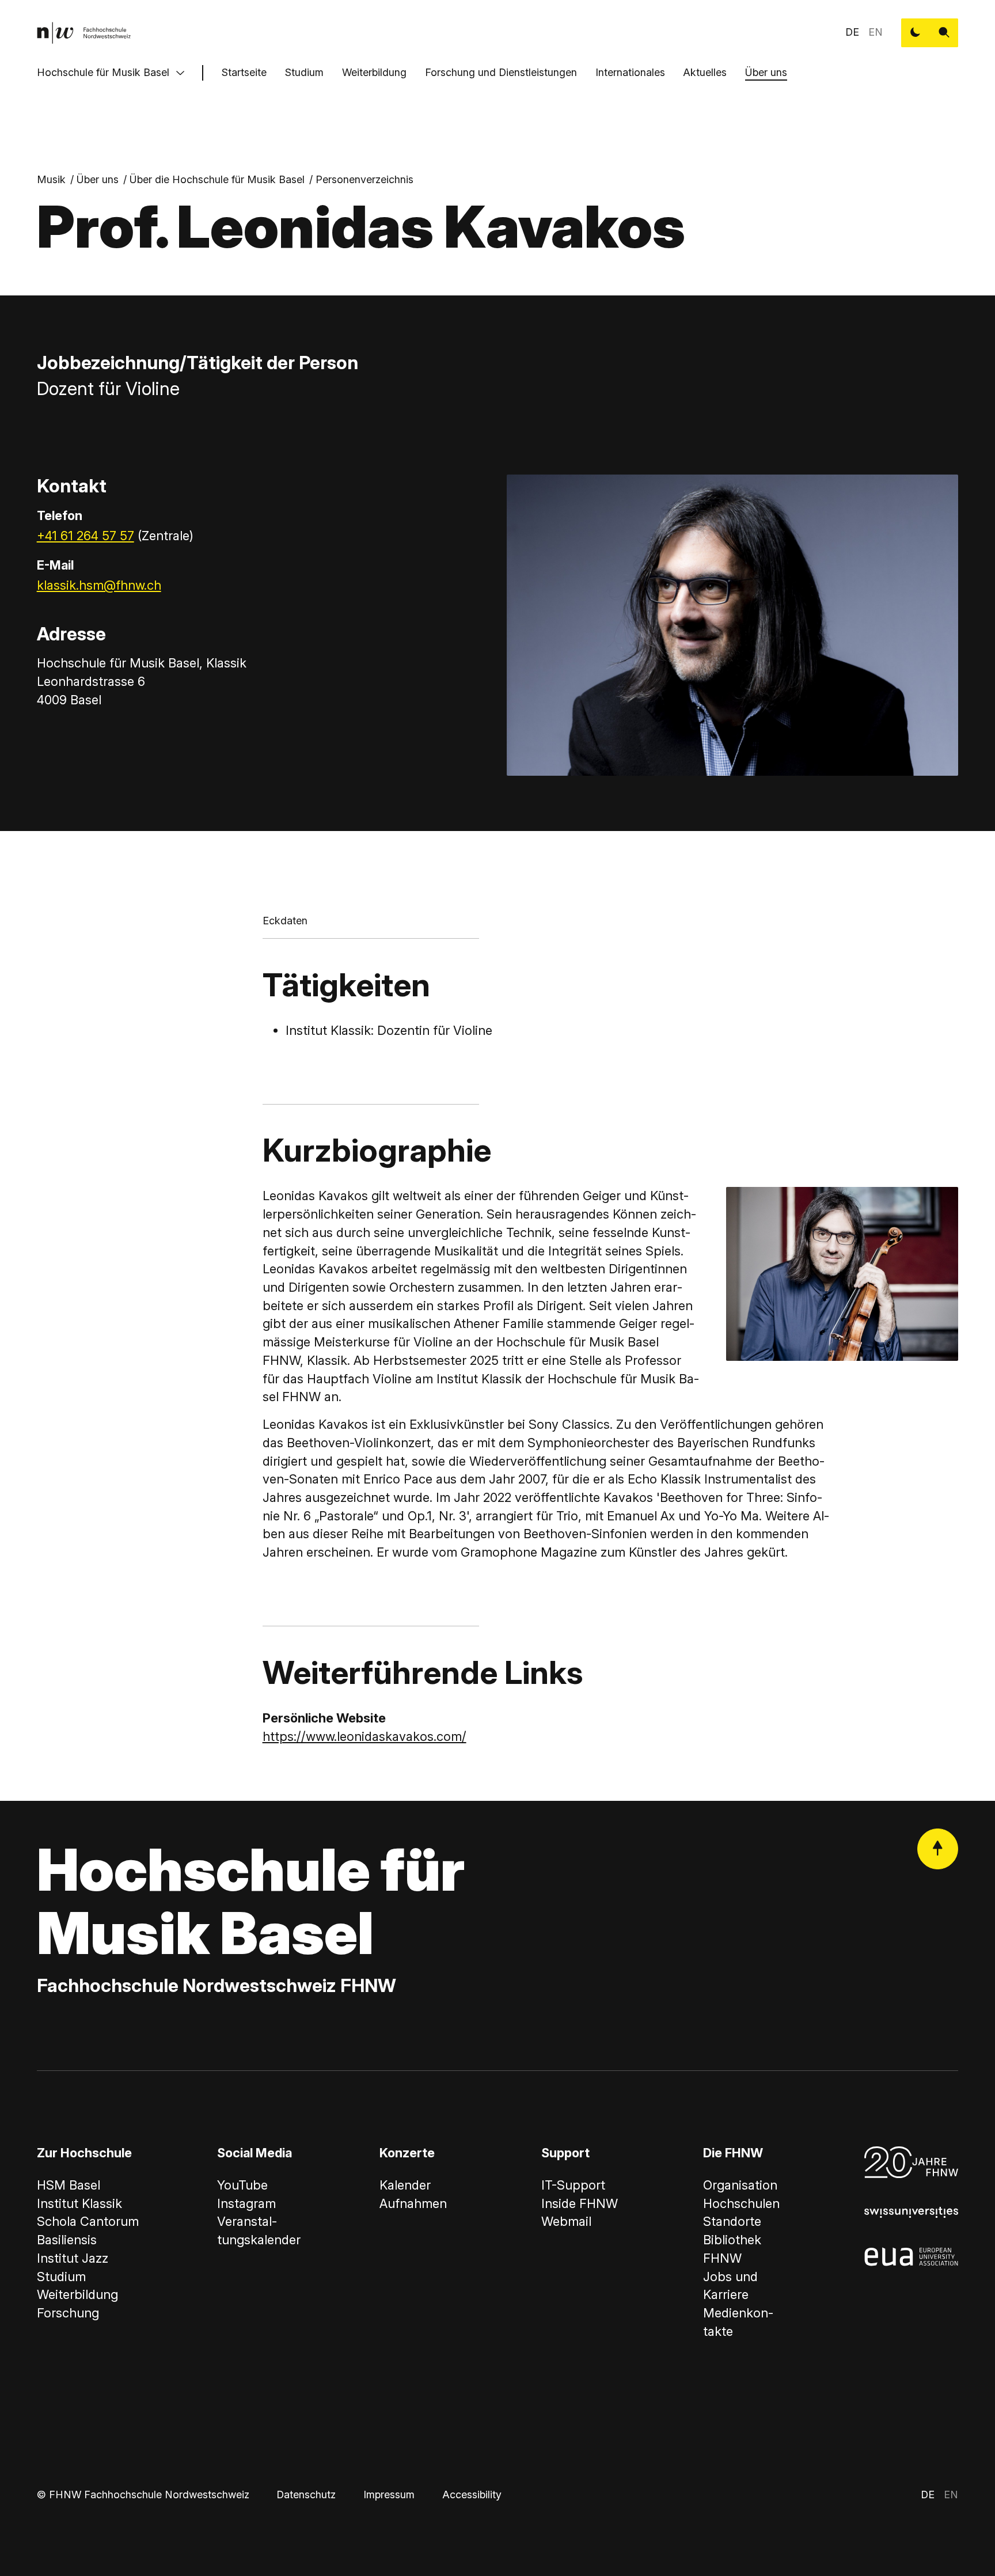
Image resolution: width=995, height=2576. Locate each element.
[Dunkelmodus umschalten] (916, 33)
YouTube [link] (242, 2185)
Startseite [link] (244, 72)
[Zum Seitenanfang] (938, 1849)
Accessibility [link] (472, 2495)
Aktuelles (705, 72)
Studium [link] (61, 2277)
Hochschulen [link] (741, 2203)
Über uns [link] (98, 179)
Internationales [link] (630, 72)
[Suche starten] (944, 33)
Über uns (766, 72)
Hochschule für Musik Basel (103, 72)
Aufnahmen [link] (413, 2203)
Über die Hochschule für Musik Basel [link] (217, 179)
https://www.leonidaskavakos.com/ (364, 1736)
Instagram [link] (246, 2203)
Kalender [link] (405, 2185)
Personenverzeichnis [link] (364, 179)
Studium (304, 72)
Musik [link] (51, 179)
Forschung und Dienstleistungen (501, 72)
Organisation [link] (740, 2185)
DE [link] (852, 32)
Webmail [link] (566, 2221)
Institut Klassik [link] (79, 2203)
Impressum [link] (389, 2495)
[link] (84, 33)
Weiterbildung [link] (77, 2294)
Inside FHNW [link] (580, 2203)
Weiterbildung (374, 72)
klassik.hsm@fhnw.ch (99, 585)
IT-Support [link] (573, 2185)
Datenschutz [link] (306, 2495)
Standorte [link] (732, 2221)
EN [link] (876, 32)
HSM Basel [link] (69, 2185)
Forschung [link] (68, 2313)
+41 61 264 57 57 (86, 536)
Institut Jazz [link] (73, 2258)
